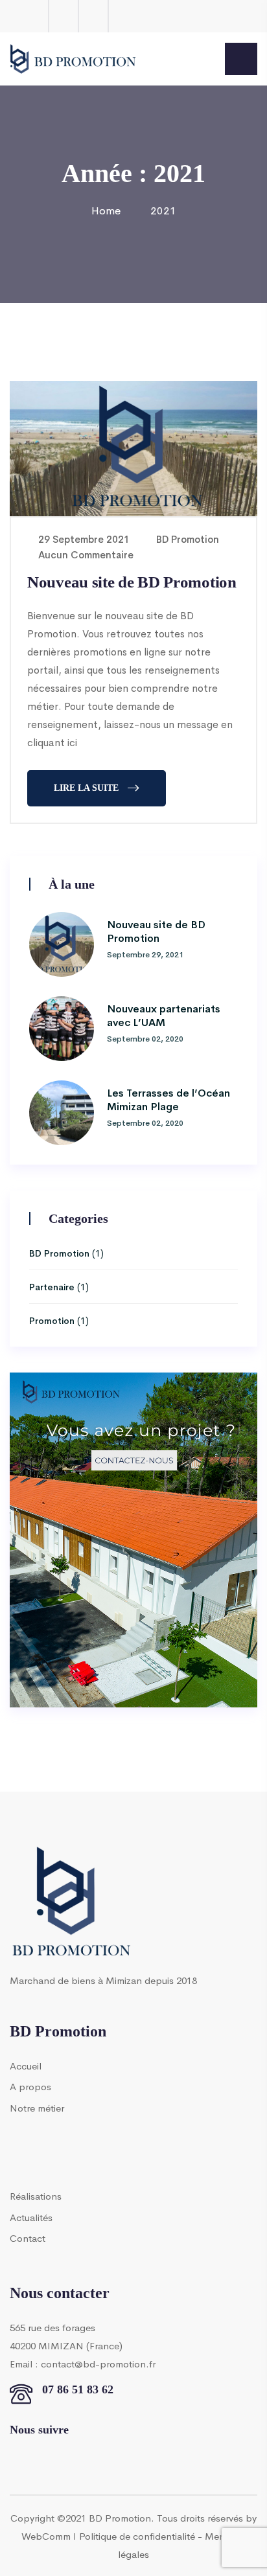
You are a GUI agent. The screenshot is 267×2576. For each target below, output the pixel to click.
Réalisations (36, 2195)
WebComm (46, 2536)
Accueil (26, 2065)
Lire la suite (86, 788)
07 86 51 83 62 (78, 2389)
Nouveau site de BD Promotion (132, 582)
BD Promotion (186, 539)
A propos (30, 2086)
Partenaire (52, 1286)
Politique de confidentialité (137, 2536)
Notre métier (37, 2107)
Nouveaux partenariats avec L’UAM (164, 1015)
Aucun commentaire (85, 554)
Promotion (52, 1320)
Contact (28, 2238)
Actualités (31, 2217)
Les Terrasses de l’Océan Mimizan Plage (168, 1099)
